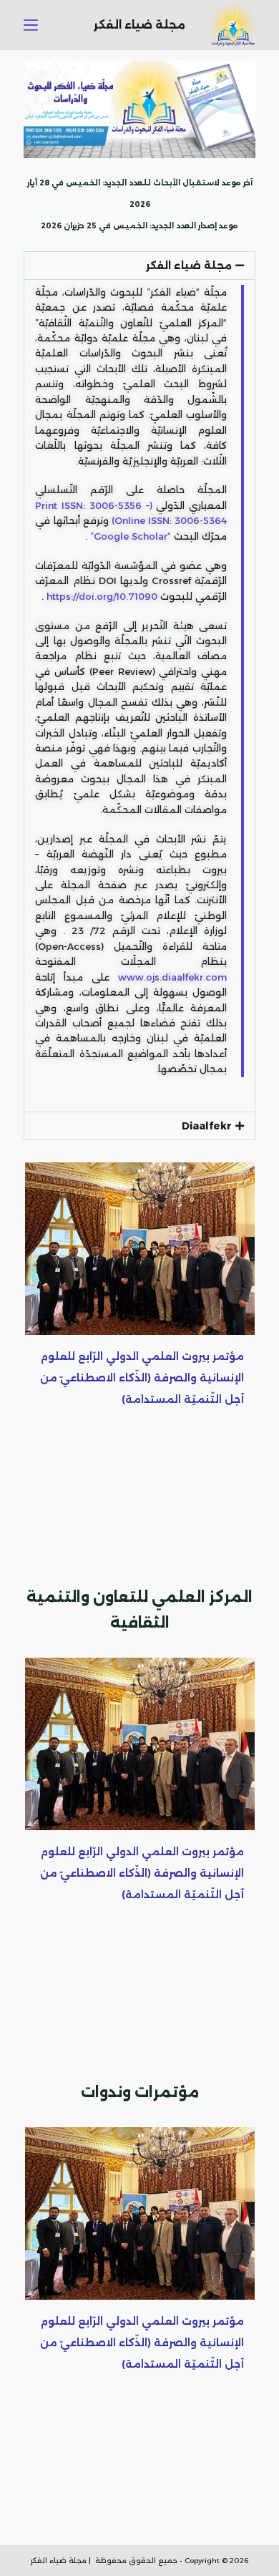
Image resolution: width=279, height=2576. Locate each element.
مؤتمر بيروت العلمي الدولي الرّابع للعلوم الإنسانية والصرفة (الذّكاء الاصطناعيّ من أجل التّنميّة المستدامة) (142, 1378)
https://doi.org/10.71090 (102, 596)
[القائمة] (31, 25)
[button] (139, 266)
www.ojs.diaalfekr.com (172, 977)
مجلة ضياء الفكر (189, 266)
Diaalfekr (207, 1126)
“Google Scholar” (131, 536)
